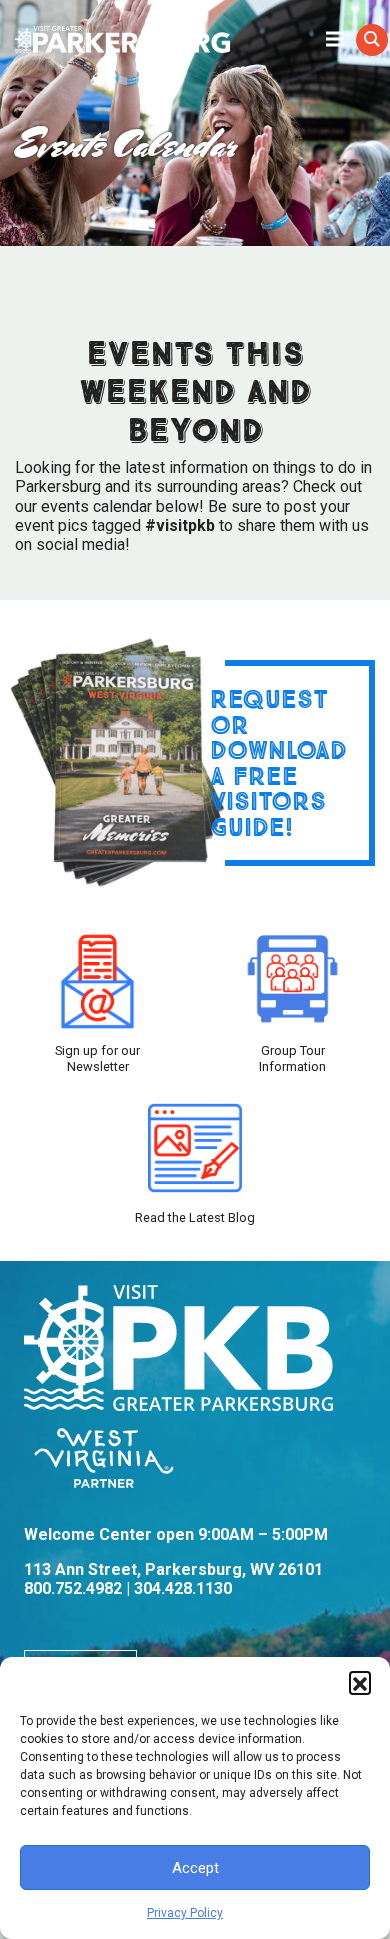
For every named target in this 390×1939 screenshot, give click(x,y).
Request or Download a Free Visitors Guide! (278, 762)
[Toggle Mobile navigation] (335, 38)
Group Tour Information (292, 1058)
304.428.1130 (183, 1588)
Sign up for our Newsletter (97, 1058)
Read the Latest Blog (195, 1217)
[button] (360, 1682)
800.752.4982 (73, 1588)
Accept (195, 1868)
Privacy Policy (185, 1913)
